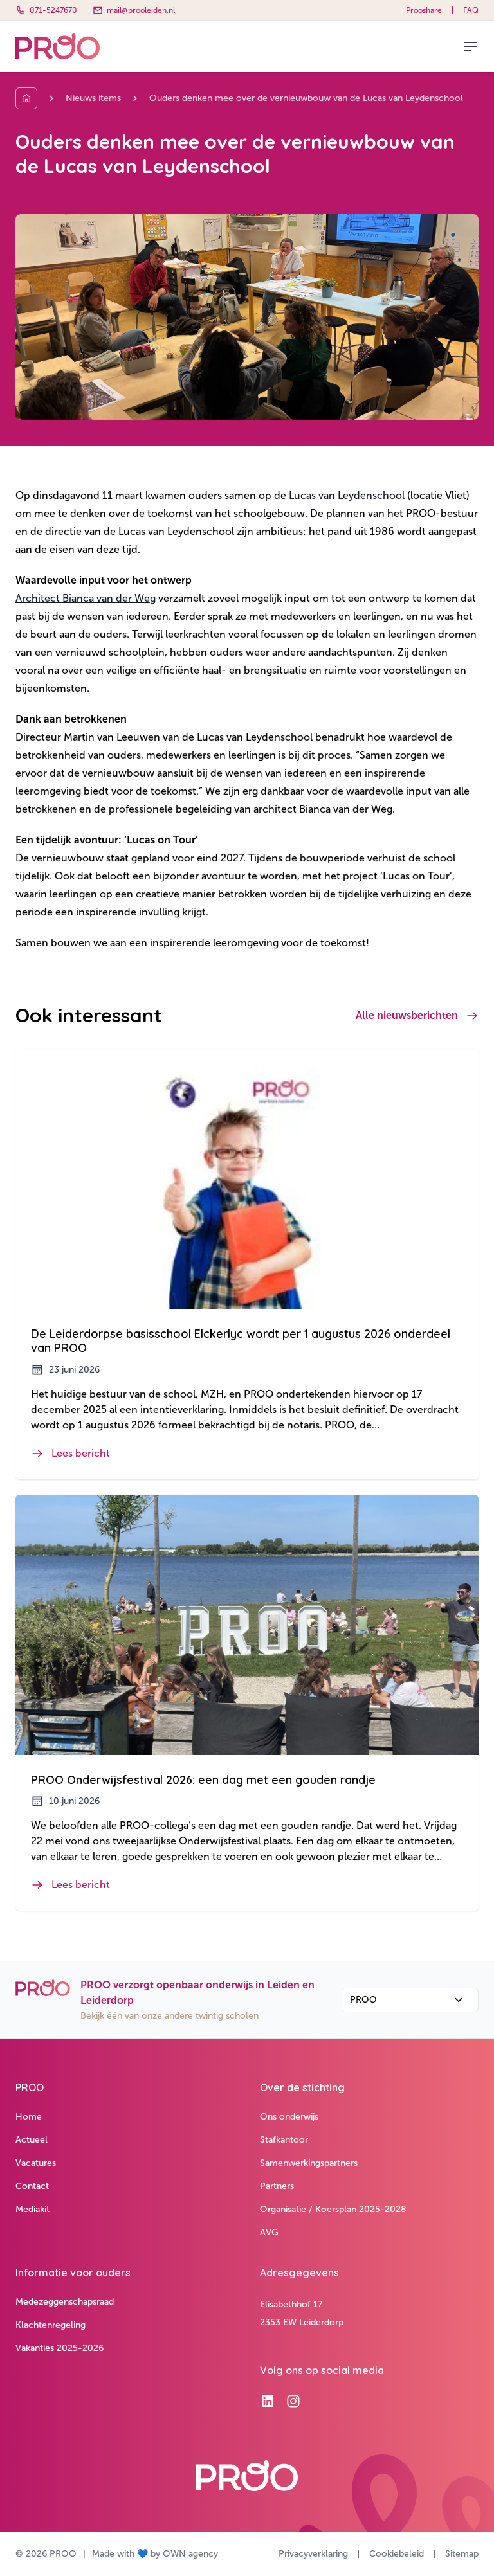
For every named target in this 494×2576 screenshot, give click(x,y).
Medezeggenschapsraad (65, 2302)
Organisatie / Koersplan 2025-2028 (333, 2209)
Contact (32, 2186)
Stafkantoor (284, 2140)
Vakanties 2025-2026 (59, 2348)
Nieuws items (93, 98)
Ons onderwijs (289, 2117)
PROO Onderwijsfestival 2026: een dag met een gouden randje (203, 1780)
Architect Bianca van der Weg (86, 598)
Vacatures (36, 2163)
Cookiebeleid (397, 2554)
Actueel (32, 2140)
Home (29, 2117)
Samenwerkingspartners (309, 2163)
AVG (269, 2232)
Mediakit (32, 2209)
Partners (277, 2186)
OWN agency (190, 2554)
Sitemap (462, 2554)
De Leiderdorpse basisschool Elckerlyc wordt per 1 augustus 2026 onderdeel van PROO (241, 1341)
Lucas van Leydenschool (347, 495)
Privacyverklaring (313, 2554)
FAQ (471, 10)
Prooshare (424, 10)
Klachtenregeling (50, 2325)
